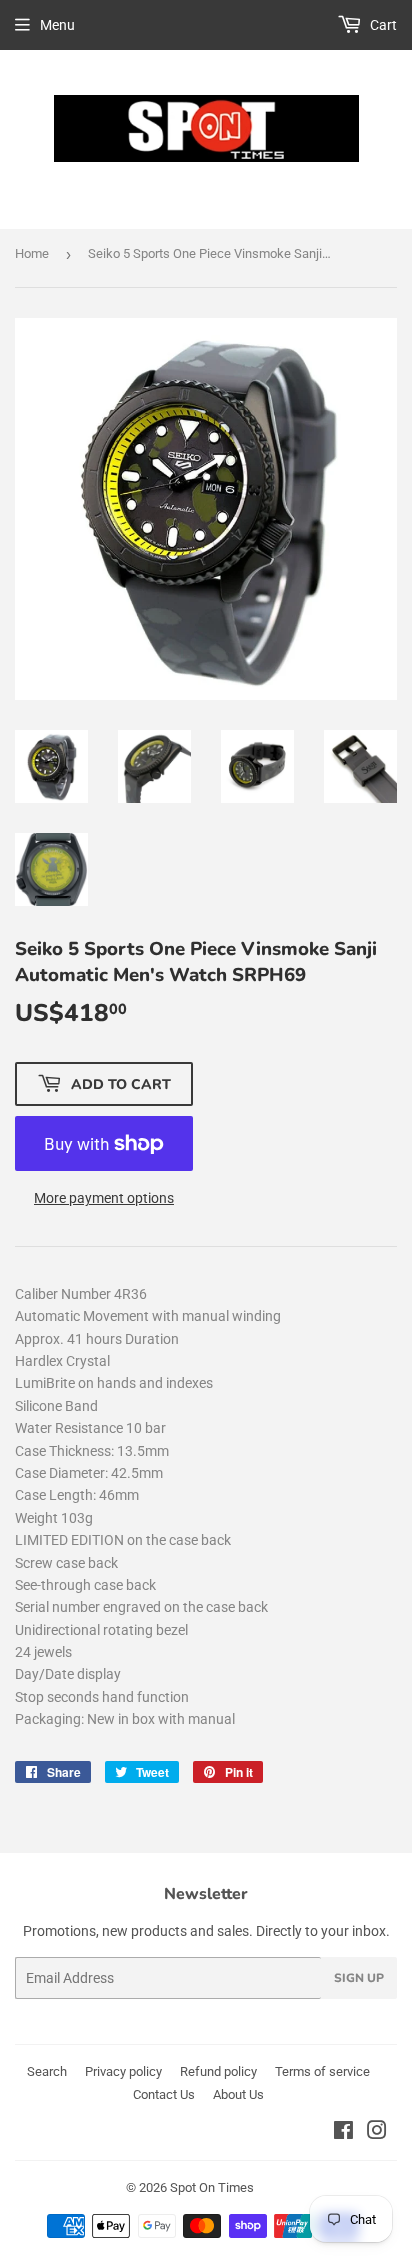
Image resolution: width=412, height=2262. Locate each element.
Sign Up (359, 1978)
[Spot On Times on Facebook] (343, 2133)
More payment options (104, 1198)
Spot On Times (212, 2187)
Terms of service (322, 2071)
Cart (382, 25)
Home (32, 253)
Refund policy (218, 2071)
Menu (57, 25)
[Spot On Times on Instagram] (377, 2133)
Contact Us (164, 2094)
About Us (238, 2094)
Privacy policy (123, 2071)
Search (47, 2071)
